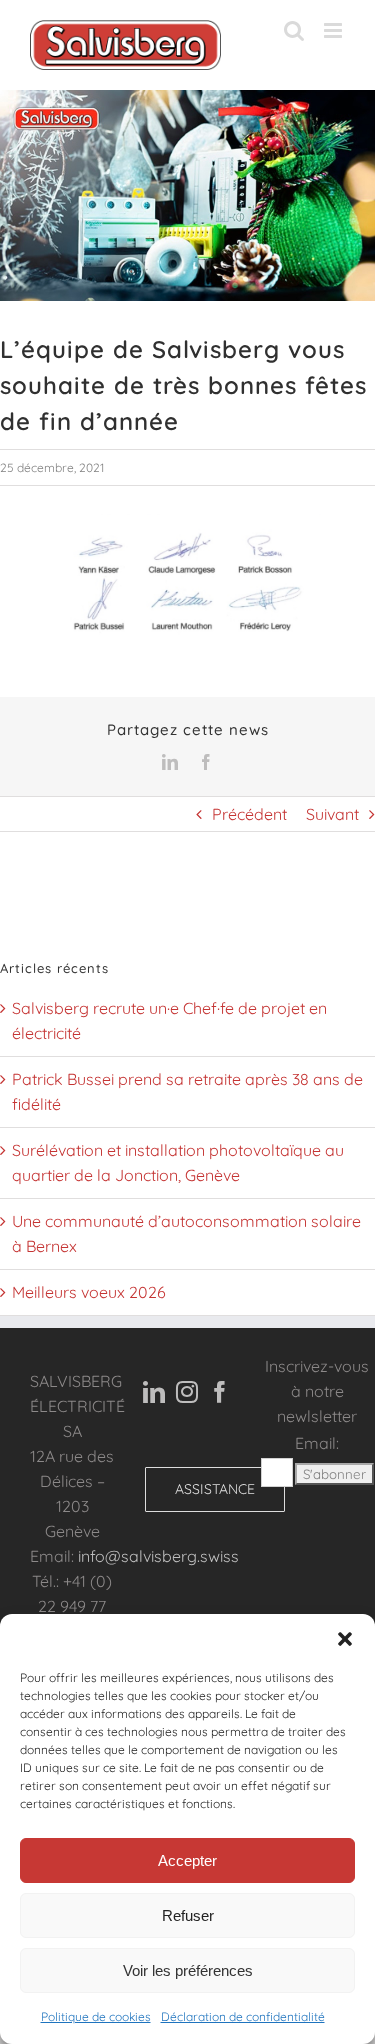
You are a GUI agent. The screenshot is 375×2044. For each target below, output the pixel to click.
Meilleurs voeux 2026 (89, 1292)
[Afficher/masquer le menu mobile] (334, 30)
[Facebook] (220, 1392)
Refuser (188, 1915)
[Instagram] (187, 1392)
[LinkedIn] (154, 1392)
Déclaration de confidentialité (243, 2016)
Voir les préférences (188, 1970)
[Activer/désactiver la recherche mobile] (294, 30)
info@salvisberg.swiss (158, 1556)
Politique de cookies (96, 2016)
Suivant (332, 814)
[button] (345, 1639)
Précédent (249, 814)
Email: (317, 1443)
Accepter (187, 1860)
